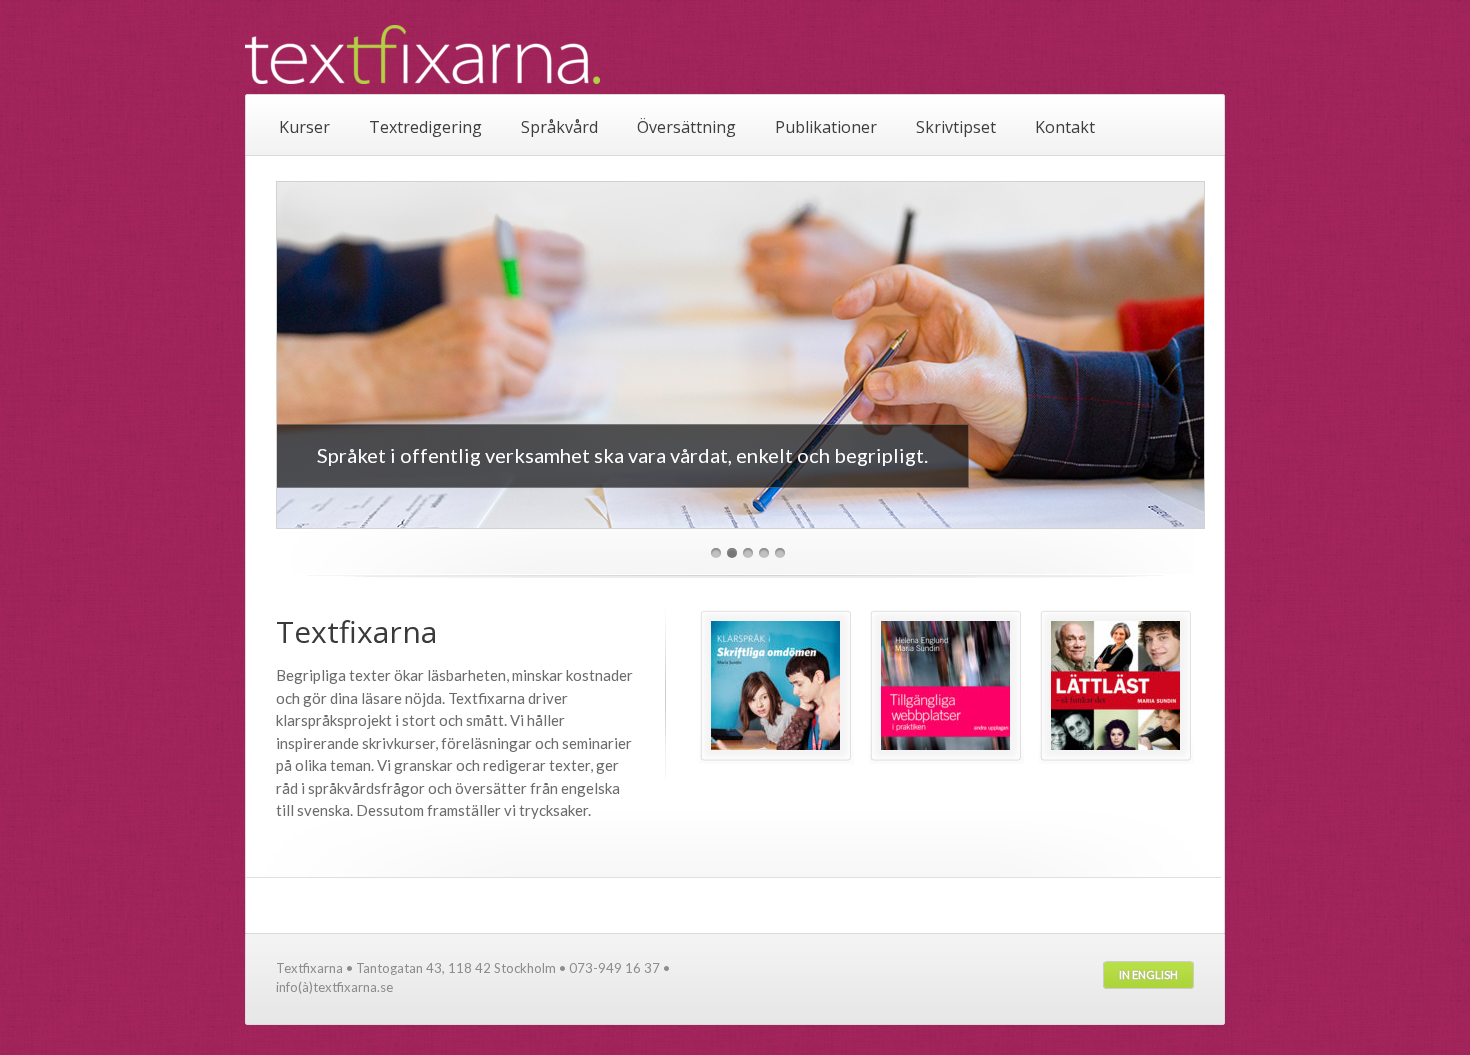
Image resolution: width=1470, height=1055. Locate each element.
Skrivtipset (956, 127)
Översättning (686, 127)
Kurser (304, 127)
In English (1148, 974)
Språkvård (559, 127)
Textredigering (425, 127)
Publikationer (826, 127)
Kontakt (1065, 127)
